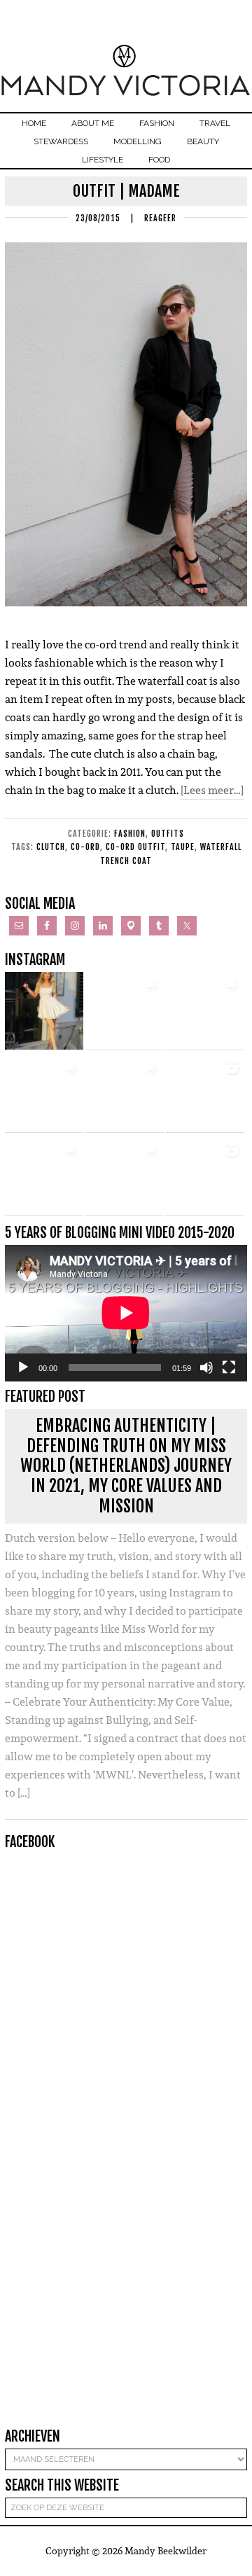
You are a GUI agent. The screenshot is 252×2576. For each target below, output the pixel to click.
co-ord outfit (135, 847)
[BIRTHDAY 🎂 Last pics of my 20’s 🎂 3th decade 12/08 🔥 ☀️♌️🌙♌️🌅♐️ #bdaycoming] (44, 1094)
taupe (183, 847)
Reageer (160, 218)
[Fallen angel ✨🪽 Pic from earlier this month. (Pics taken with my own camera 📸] (44, 1011)
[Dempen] (206, 1367)
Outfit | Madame (126, 191)
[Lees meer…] (212, 790)
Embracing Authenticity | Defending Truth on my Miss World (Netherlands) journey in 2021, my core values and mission (126, 1466)
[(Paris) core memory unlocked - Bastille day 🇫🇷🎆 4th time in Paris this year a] (205, 1176)
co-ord (85, 847)
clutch (51, 847)
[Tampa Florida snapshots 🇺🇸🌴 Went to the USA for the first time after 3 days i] (44, 1176)
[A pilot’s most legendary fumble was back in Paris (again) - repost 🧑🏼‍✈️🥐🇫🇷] (125, 1176)
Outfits (168, 834)
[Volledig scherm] (229, 1367)
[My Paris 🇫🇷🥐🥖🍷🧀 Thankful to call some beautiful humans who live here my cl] (125, 1094)
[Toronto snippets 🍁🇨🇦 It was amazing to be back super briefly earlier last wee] (125, 1011)
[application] (126, 1313)
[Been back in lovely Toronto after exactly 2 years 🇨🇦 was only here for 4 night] (205, 1011)
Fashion (130, 834)
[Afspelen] (23, 1367)
